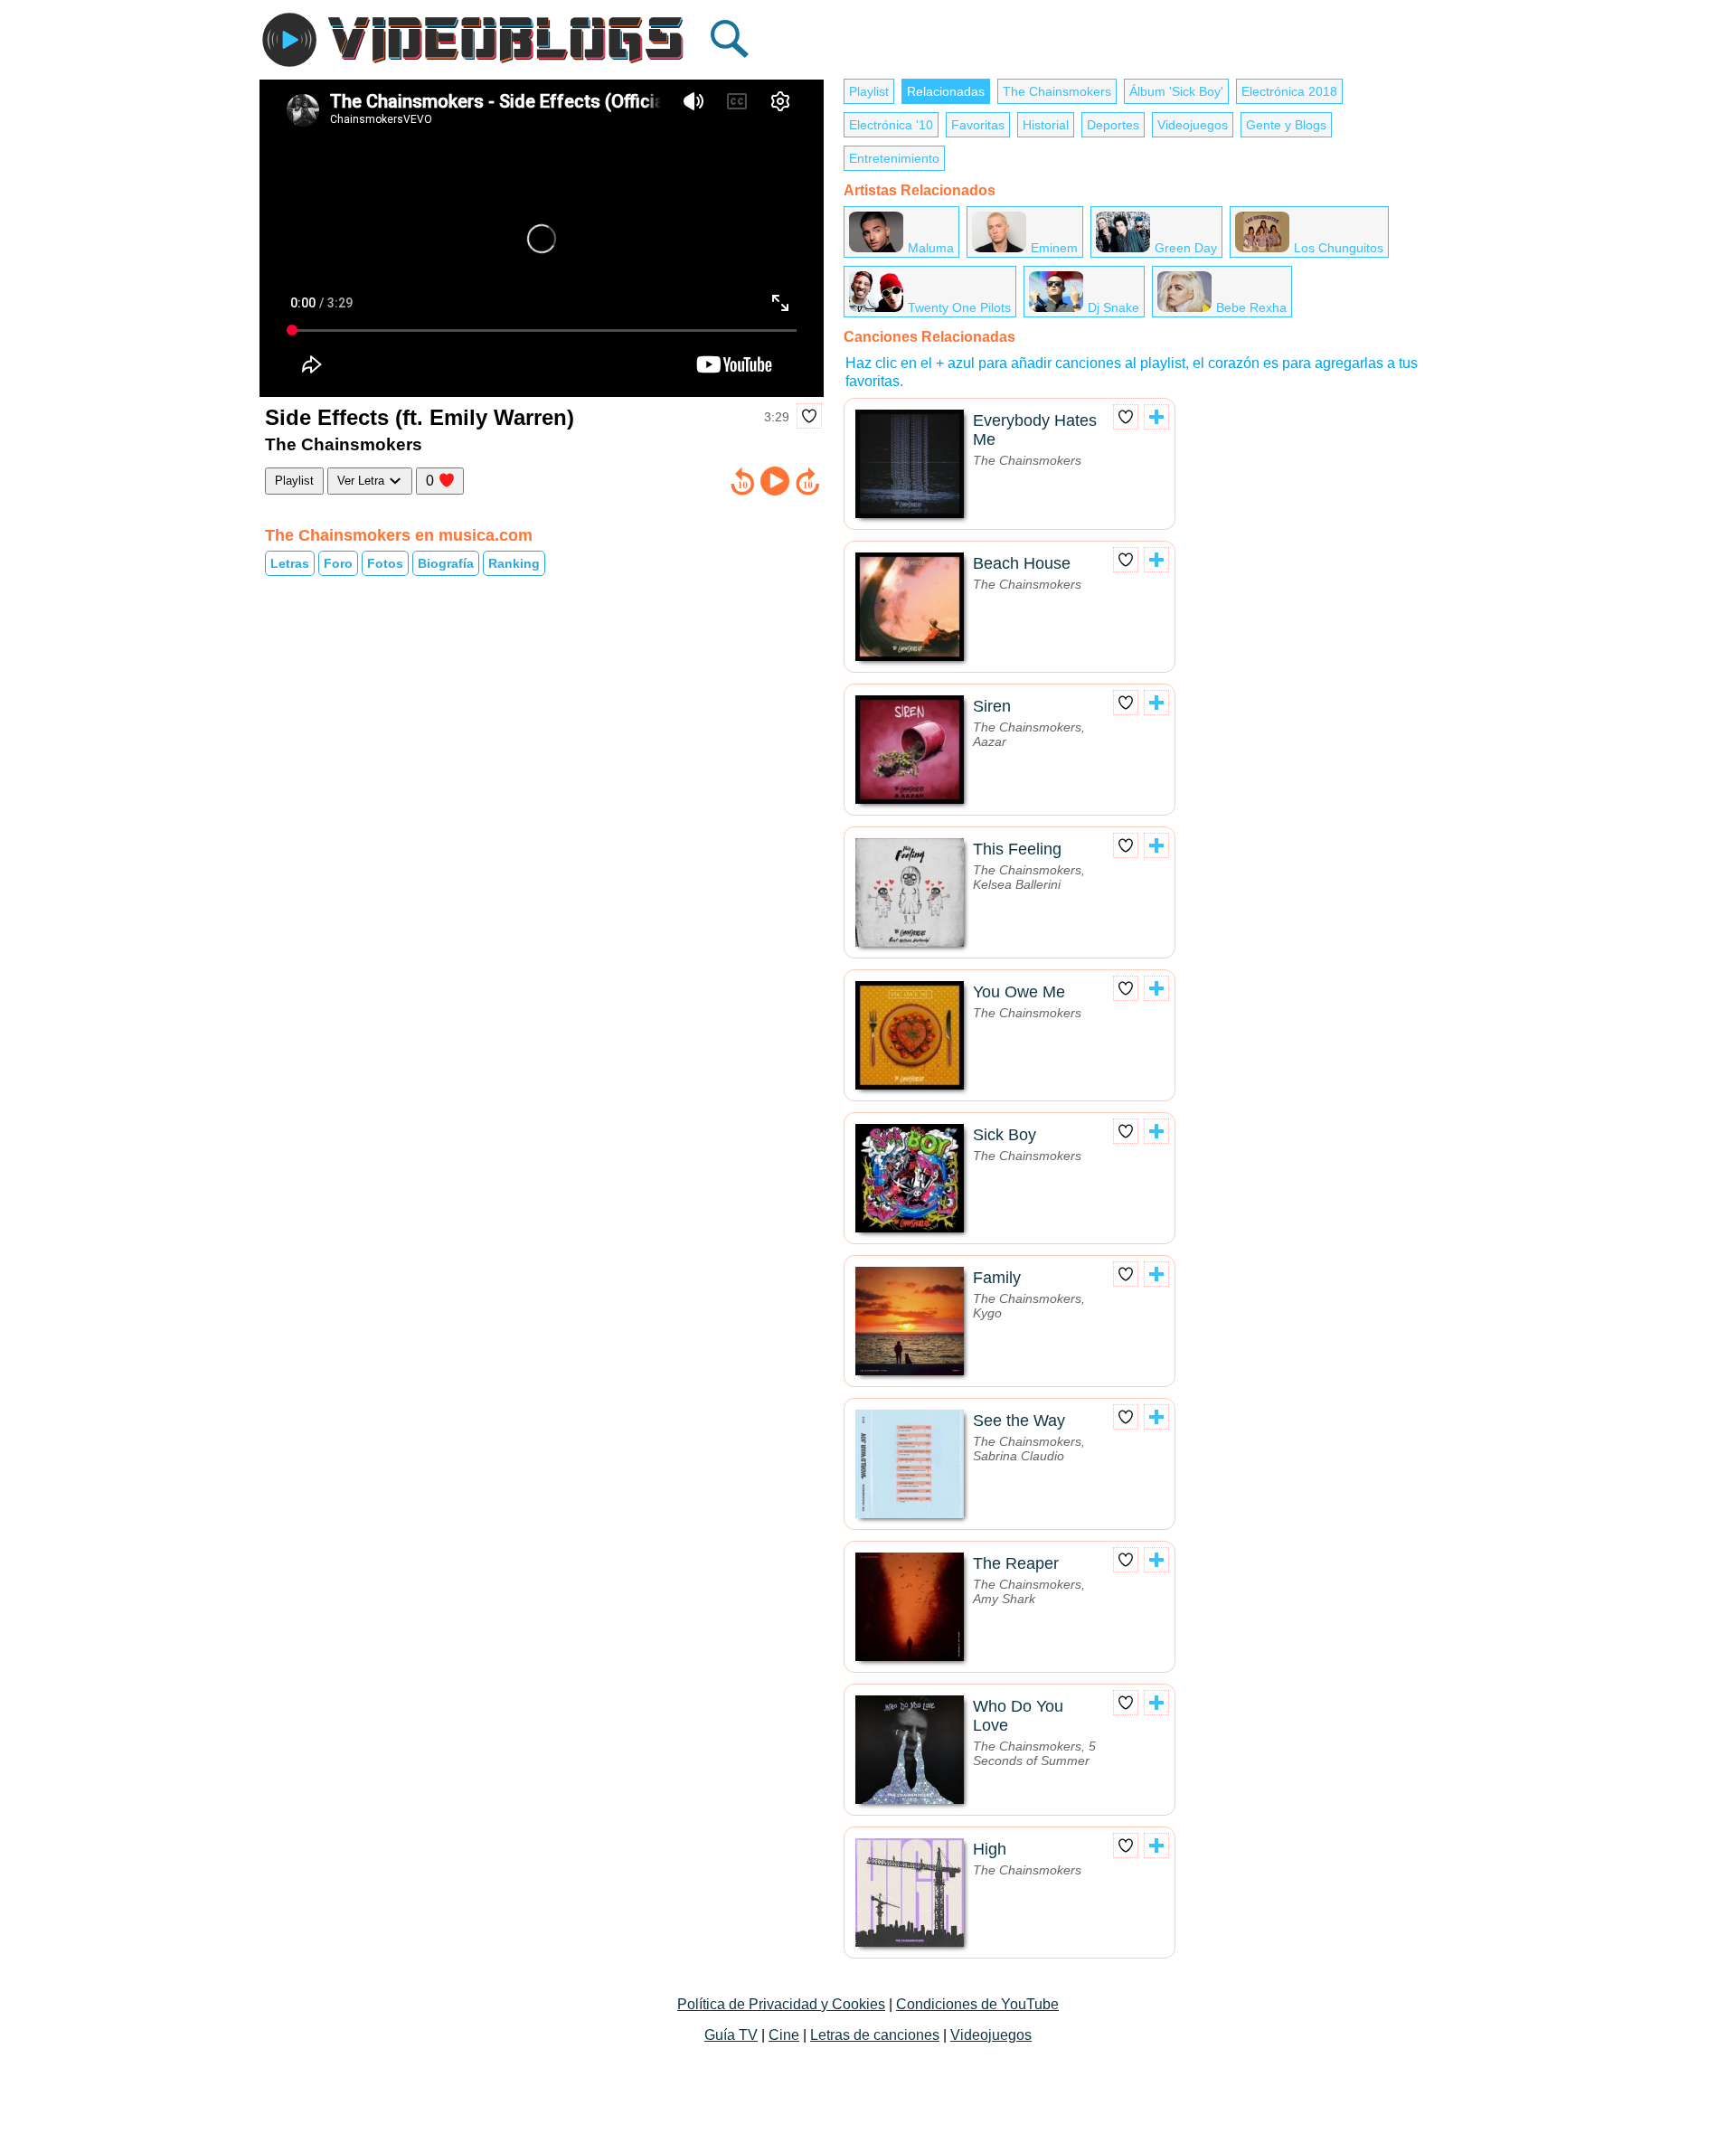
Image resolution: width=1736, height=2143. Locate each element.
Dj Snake (1113, 307)
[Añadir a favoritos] (809, 416)
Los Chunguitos (1339, 248)
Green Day (1186, 248)
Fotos (385, 563)
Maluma (931, 248)
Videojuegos (1193, 125)
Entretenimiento (894, 158)
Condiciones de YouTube (977, 2004)
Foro (338, 563)
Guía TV (731, 2035)
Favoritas (978, 125)
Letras (290, 563)
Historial (1046, 125)
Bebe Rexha (1251, 307)
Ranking (514, 563)
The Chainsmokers (1057, 91)
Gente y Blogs (1286, 125)
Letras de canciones (875, 2035)
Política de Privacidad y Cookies (781, 2004)
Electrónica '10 (891, 125)
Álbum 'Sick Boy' (1176, 91)
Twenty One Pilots (959, 307)
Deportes (1113, 125)
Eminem (1054, 248)
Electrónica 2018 (1289, 91)
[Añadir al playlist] (1156, 417)
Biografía (446, 563)
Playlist (294, 481)
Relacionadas (946, 91)
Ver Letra (363, 481)
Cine (784, 2035)
